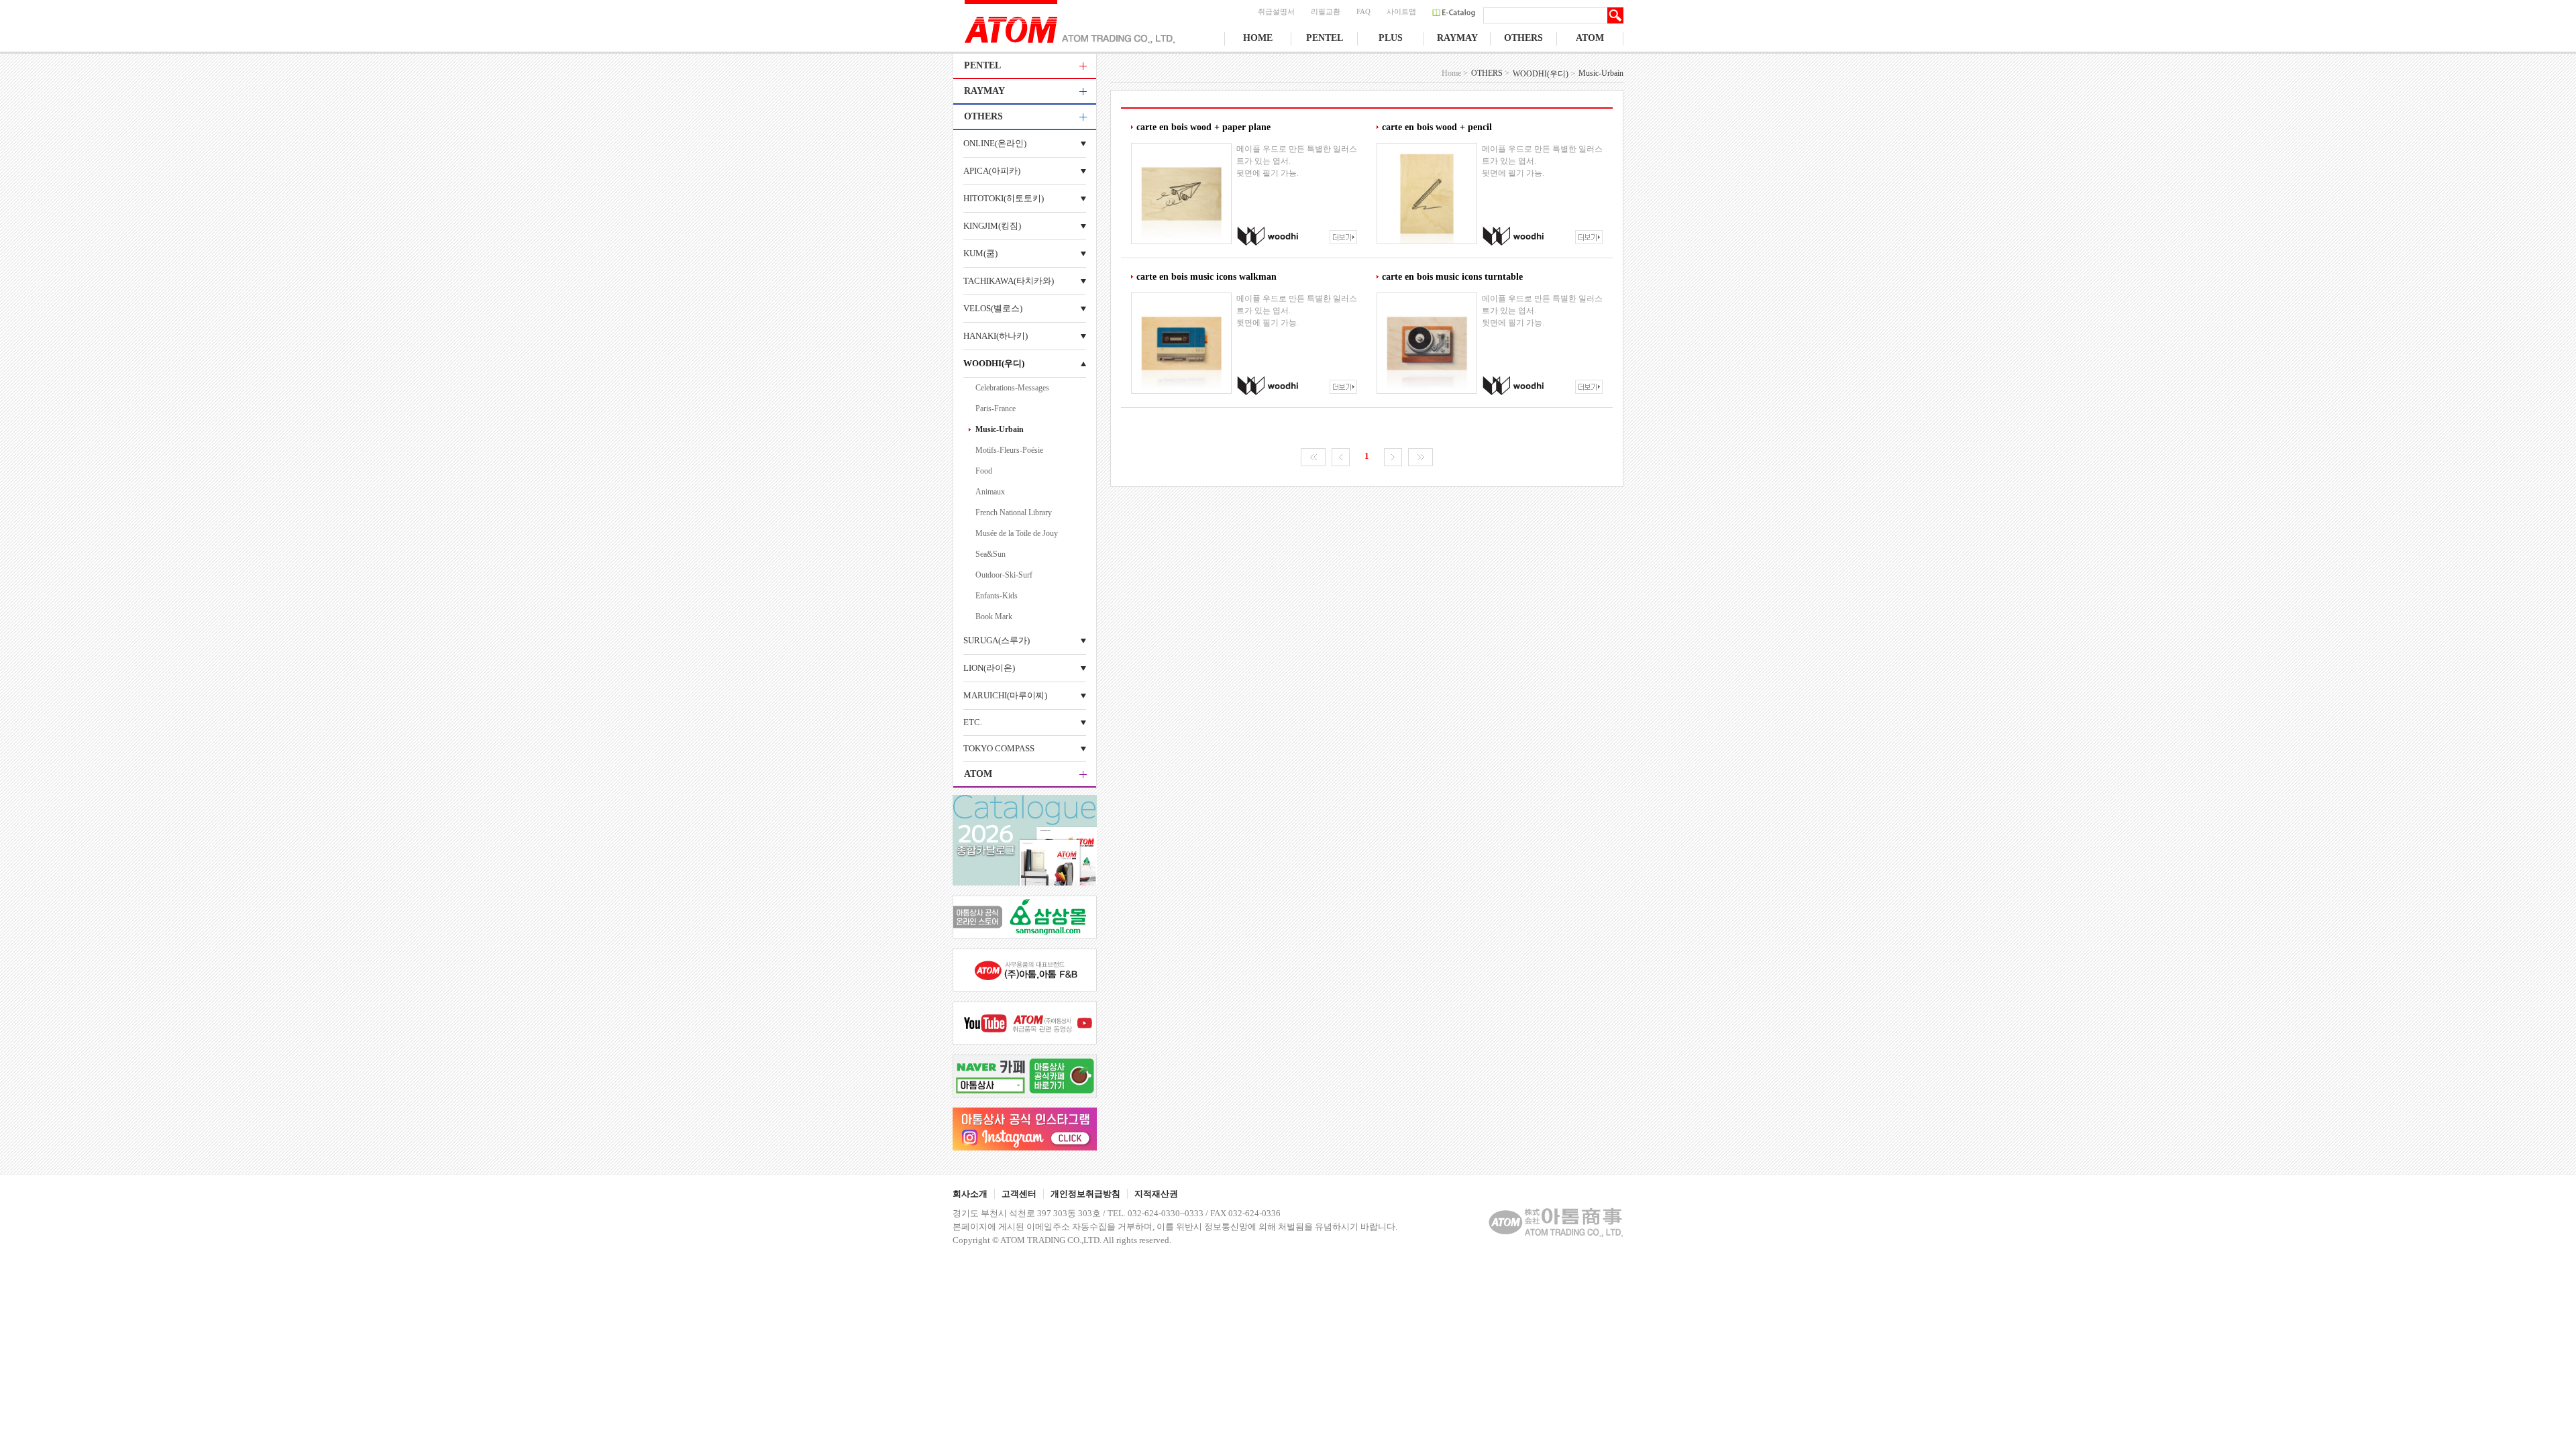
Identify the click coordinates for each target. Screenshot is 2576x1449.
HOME (1258, 38)
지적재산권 (1156, 1194)
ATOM (1590, 38)
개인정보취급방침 (1085, 1194)
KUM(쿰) (980, 253)
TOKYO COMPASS (999, 748)
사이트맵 (1401, 11)
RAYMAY (1457, 38)
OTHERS (1523, 38)
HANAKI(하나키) (996, 336)
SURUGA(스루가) (997, 640)
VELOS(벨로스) (993, 308)
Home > (1455, 73)
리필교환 (1326, 11)
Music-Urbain (1000, 429)
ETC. (973, 722)
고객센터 (1019, 1194)
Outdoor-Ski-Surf (1004, 575)
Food (984, 471)
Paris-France (996, 409)
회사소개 (970, 1194)
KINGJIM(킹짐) (992, 226)
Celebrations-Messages (1012, 388)
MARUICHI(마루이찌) (1005, 695)
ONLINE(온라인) (995, 143)
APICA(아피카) (992, 171)
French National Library (1014, 513)
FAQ (1363, 11)
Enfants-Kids (997, 596)
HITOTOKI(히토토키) (1004, 198)
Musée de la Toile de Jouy (1017, 533)
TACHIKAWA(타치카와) (1009, 281)
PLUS (1391, 38)
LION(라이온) (989, 668)
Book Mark (994, 616)
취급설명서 (1276, 11)
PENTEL (1325, 38)
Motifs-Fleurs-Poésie (1009, 450)
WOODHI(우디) (994, 363)
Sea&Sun (990, 554)
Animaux (990, 492)
